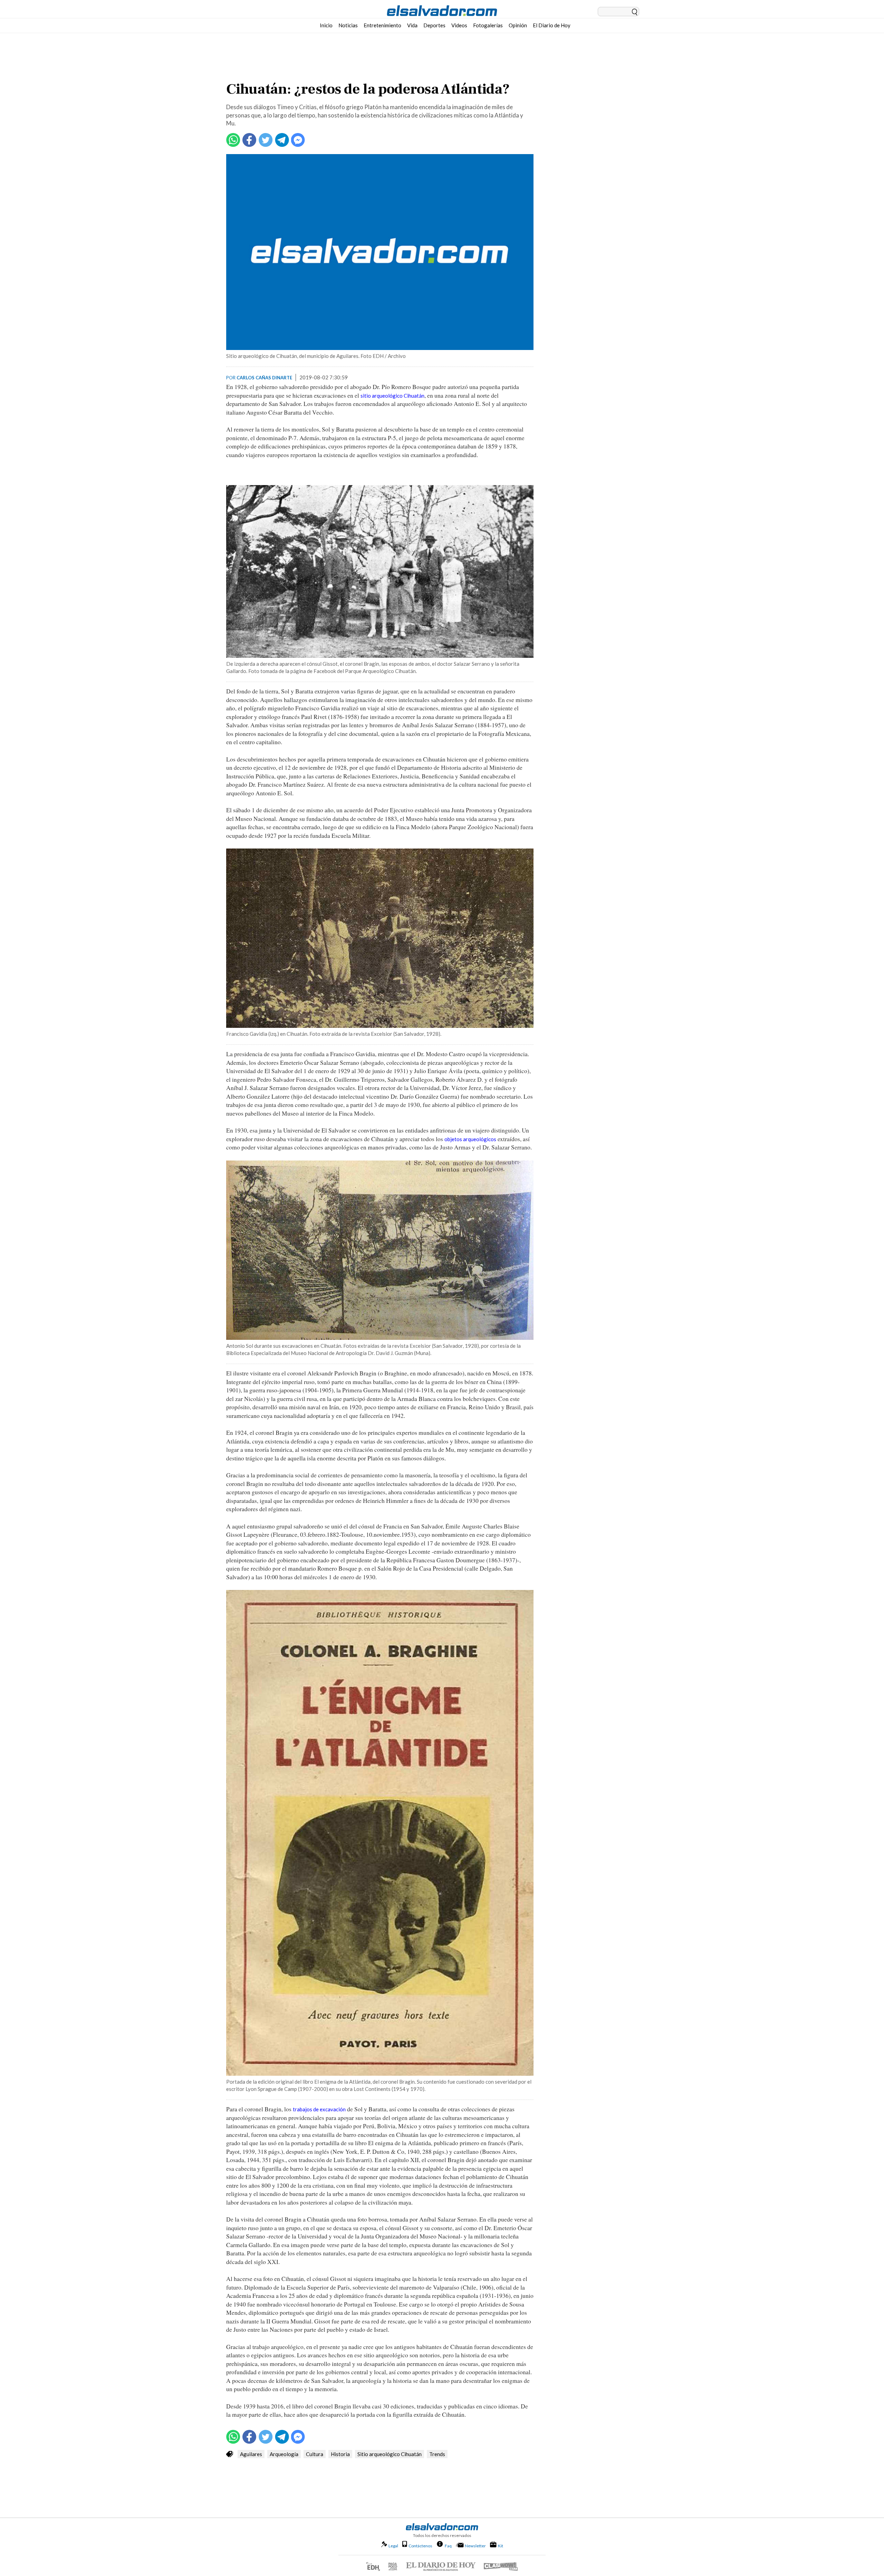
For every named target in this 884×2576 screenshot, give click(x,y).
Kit (501, 2546)
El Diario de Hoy (552, 25)
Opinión (518, 25)
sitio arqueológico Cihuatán (392, 396)
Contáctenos (420, 2546)
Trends (437, 2454)
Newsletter (475, 2546)
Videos (459, 25)
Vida (412, 25)
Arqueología (284, 2454)
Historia (340, 2454)
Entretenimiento (382, 25)
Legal (393, 2546)
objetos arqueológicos (470, 1139)
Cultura (315, 2454)
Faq (448, 2546)
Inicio (326, 25)
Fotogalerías (488, 25)
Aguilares (251, 2454)
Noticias (348, 25)
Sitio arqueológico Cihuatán (390, 2454)
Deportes (434, 25)
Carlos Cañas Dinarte (264, 378)
